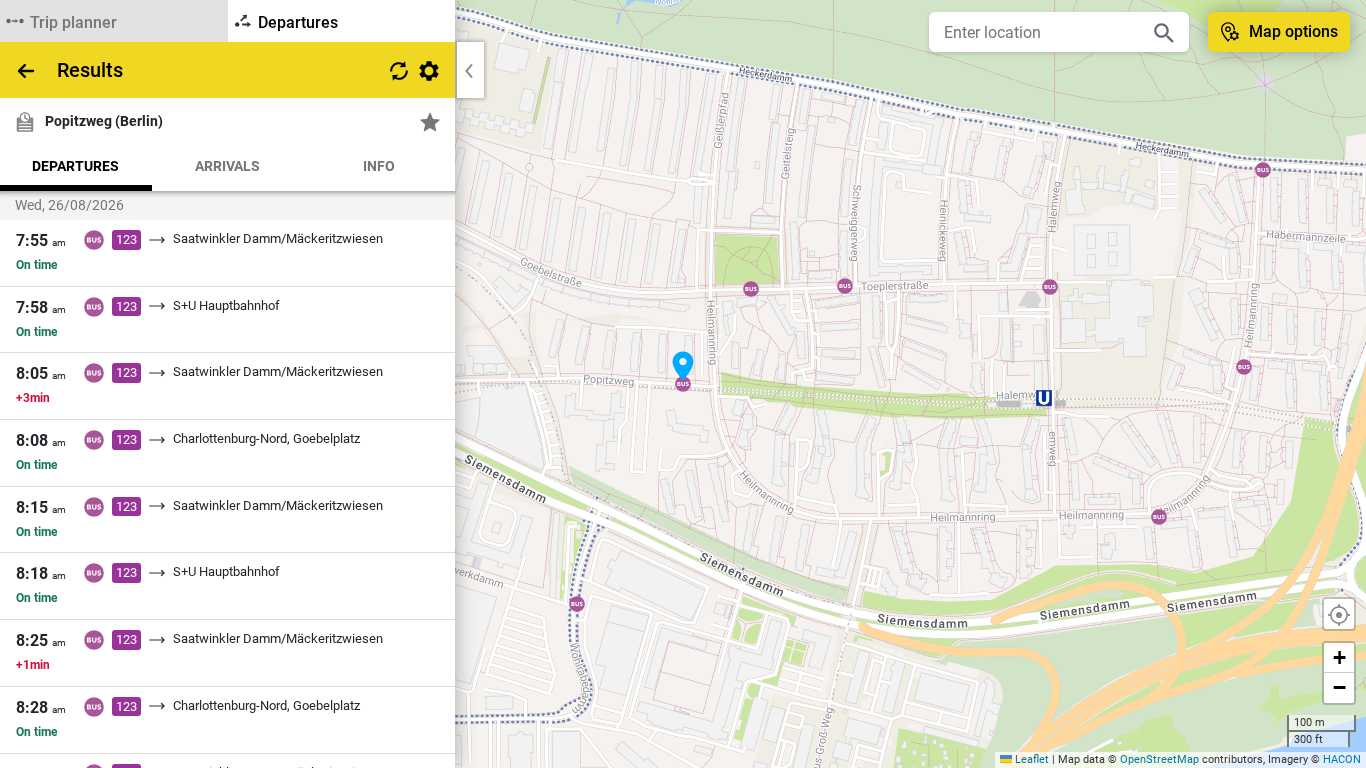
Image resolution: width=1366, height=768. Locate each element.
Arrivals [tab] (227, 166)
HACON (1342, 759)
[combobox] (1044, 32)
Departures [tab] (75, 166)
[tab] (114, 21)
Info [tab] (379, 166)
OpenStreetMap (1159, 759)
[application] (683, 384)
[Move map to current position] (1339, 614)
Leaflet (1030, 759)
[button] (683, 366)
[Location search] (1164, 32)
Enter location (992, 32)
